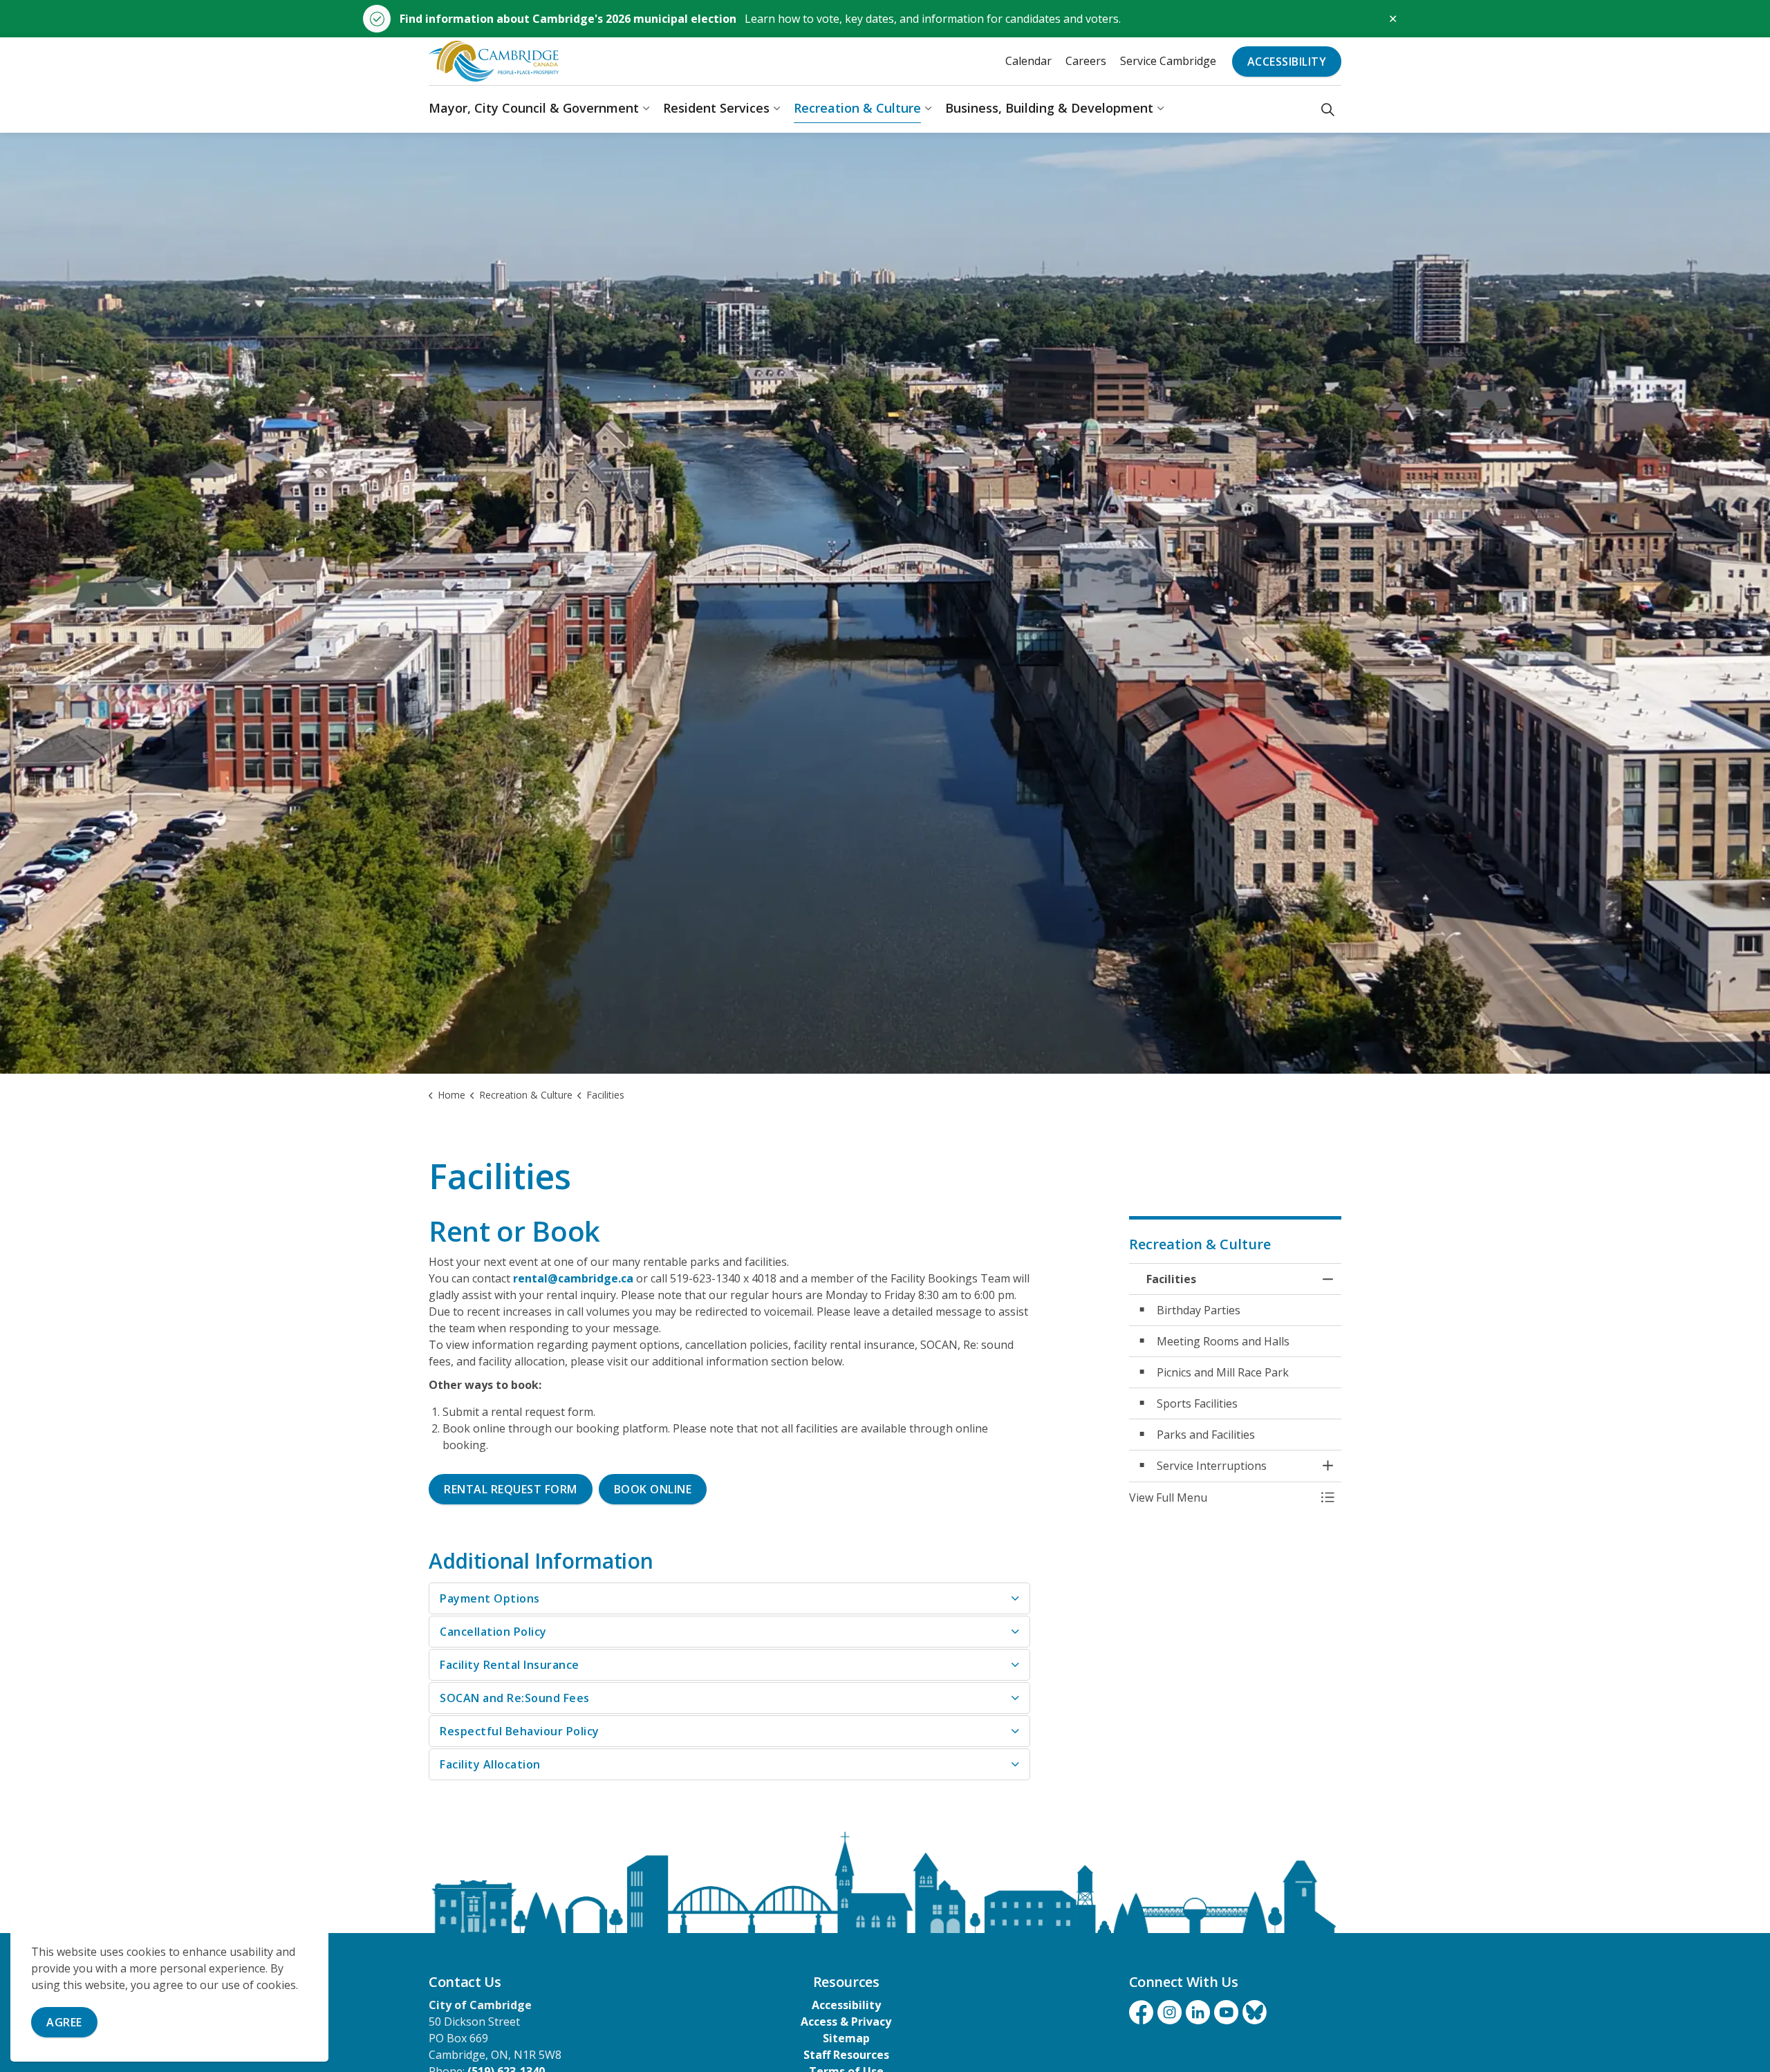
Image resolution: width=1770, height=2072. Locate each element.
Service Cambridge (1168, 61)
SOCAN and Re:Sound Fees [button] (515, 1698)
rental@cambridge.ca (573, 1278)
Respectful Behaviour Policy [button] (520, 1731)
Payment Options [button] (490, 1598)
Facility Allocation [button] (490, 1764)
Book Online (653, 1489)
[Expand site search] (1328, 109)
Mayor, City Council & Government (534, 109)
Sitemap (846, 2038)
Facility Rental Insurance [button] (510, 1665)
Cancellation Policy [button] (493, 1632)
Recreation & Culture (857, 109)
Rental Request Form (511, 1489)
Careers (1086, 61)
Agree (64, 2022)
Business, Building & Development (1049, 109)
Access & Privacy (846, 2022)
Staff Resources (846, 2055)
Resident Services (716, 109)
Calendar (1028, 61)
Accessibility (1287, 62)
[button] (1222, 1497)
